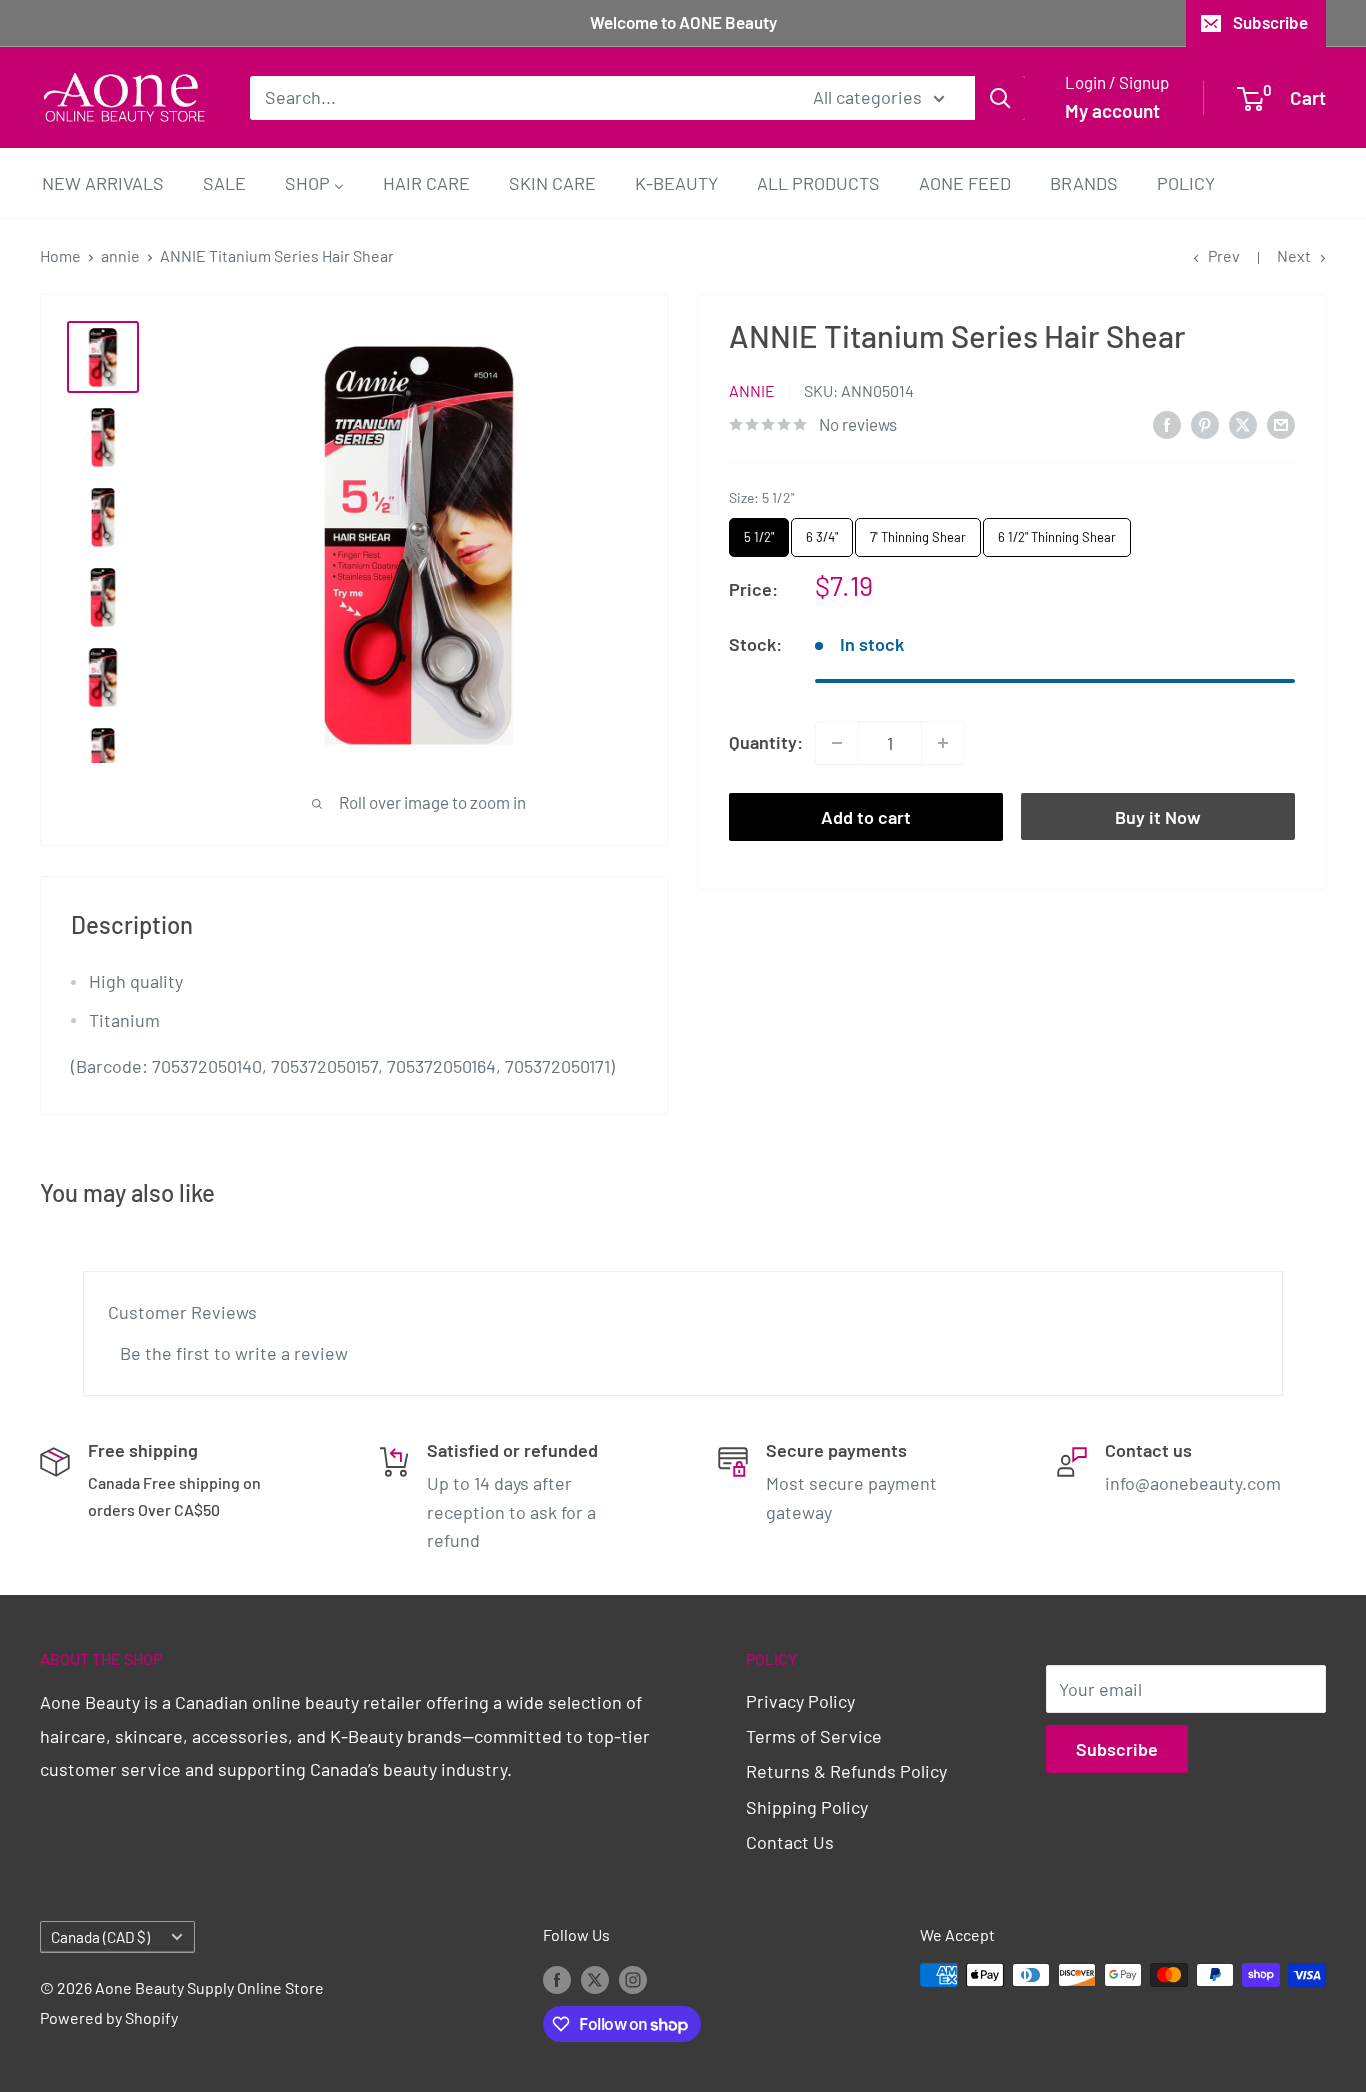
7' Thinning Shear (918, 531)
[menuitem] (103, 182)
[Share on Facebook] (1167, 424)
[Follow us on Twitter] (595, 1978)
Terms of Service (814, 1736)
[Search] (1000, 97)
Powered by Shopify (109, 2017)
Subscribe (1270, 22)
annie (120, 255)
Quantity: (766, 742)
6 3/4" (822, 531)
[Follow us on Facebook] (557, 1978)
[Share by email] (1281, 424)
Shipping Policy (807, 1807)
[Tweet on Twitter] (1243, 424)
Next (1294, 255)
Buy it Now (1158, 817)
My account (1112, 110)
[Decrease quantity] (837, 743)
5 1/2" (759, 531)
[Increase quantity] (943, 743)
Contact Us (790, 1842)
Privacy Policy (800, 1701)
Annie (752, 390)
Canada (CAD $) (100, 1937)
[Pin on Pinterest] (1205, 424)
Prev (1224, 255)
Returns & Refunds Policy (846, 1771)
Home (60, 255)
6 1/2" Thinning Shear (1057, 531)
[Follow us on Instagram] (633, 1978)
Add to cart (866, 817)
